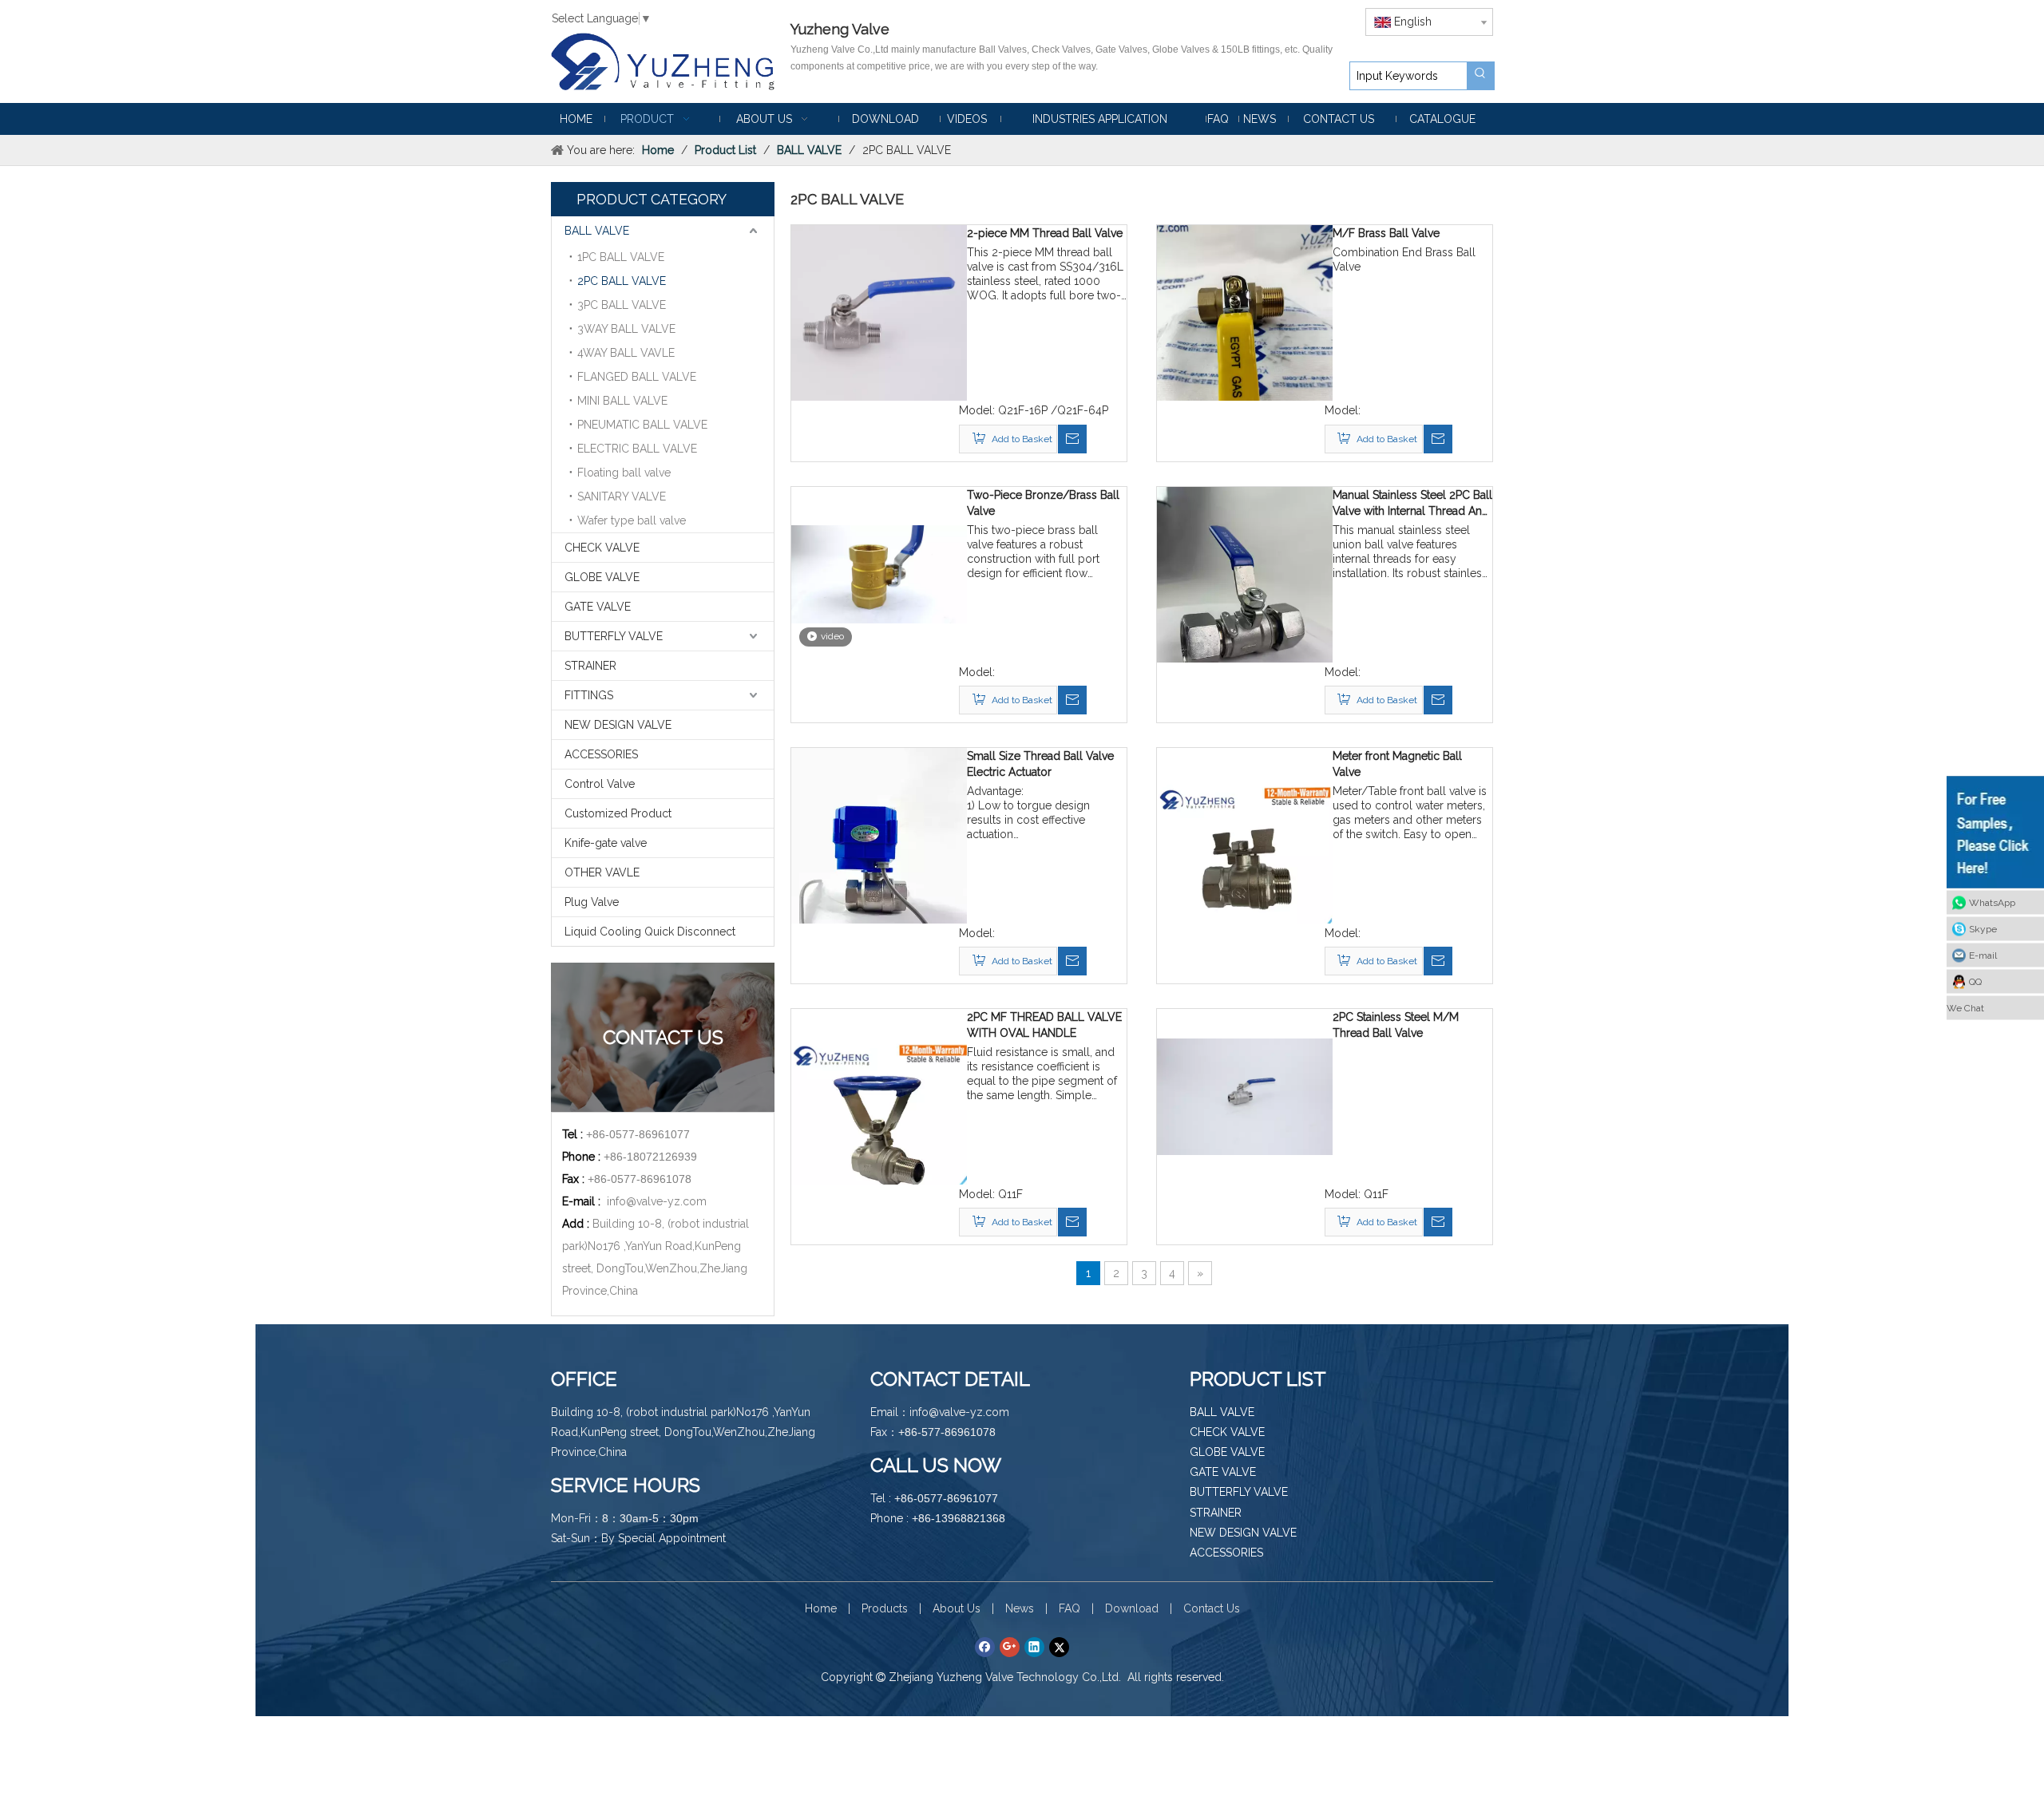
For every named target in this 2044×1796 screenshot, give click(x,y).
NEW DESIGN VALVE (618, 725)
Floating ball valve (624, 473)
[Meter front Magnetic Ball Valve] (1245, 864)
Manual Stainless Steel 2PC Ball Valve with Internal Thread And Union (1412, 504)
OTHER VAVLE (602, 872)
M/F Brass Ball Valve (1386, 233)
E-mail (1983, 955)
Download (1132, 1608)
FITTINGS (589, 695)
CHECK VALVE (602, 548)
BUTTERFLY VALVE (614, 636)
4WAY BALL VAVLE (626, 353)
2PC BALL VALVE (622, 281)
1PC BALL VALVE (621, 257)
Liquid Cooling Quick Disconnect (650, 932)
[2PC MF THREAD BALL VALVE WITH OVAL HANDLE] (879, 1125)
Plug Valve (592, 902)
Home (821, 1608)
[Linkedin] (1034, 1647)
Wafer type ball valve (632, 520)
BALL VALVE (597, 231)
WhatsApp (1992, 903)
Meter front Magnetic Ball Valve (1397, 764)
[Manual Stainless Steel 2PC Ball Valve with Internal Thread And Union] (1245, 603)
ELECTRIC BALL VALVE (637, 449)
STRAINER (590, 666)
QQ (1975, 982)
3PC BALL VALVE (622, 305)
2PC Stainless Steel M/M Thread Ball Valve (1396, 1025)
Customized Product (618, 813)
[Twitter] (1059, 1647)
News (1020, 1608)
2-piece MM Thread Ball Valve (1045, 233)
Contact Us (1212, 1608)
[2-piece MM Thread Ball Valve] (879, 312)
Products (885, 1608)
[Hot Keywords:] (1480, 76)
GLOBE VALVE (602, 577)
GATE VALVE (598, 607)
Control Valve (600, 784)
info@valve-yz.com (657, 1201)
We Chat (1965, 1008)
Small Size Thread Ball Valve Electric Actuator (1040, 764)
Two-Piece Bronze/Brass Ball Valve (1043, 503)
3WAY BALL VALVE (626, 329)
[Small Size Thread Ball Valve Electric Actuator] (879, 864)
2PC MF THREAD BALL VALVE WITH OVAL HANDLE (1044, 1025)
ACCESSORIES (601, 754)
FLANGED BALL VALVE (637, 377)
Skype (1983, 929)
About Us (957, 1608)
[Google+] (1010, 1647)
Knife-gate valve (606, 843)
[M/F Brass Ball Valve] (1245, 342)
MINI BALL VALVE (622, 401)
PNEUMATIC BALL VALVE (642, 425)
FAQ (1070, 1608)
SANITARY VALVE (622, 496)
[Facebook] (985, 1647)
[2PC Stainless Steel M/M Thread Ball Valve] (1245, 1096)
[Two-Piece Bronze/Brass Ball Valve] (879, 573)
